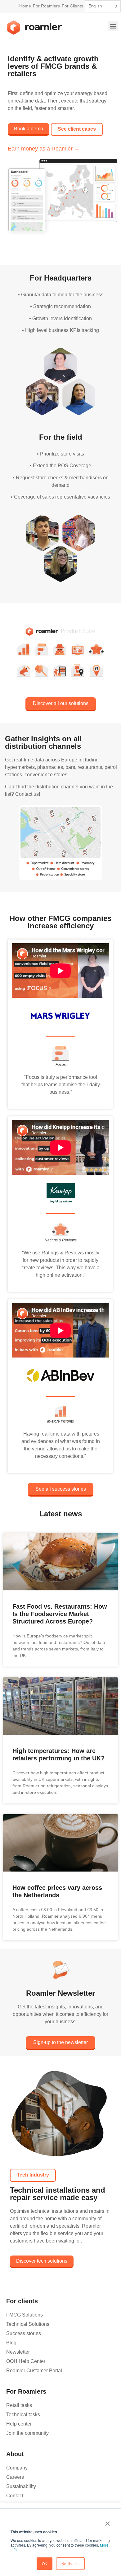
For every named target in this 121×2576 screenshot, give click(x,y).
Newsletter (18, 2352)
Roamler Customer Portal (34, 2371)
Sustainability (21, 2486)
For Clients (72, 6)
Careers (15, 2477)
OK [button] (45, 2563)
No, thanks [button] (70, 2563)
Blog (11, 2343)
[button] (113, 26)
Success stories (24, 2333)
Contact (15, 2496)
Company (17, 2468)
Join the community (27, 2433)
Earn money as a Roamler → (44, 149)
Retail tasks (19, 2405)
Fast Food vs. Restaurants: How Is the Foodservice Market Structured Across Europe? (60, 1614)
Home (25, 6)
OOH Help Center (26, 2361)
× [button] (108, 2522)
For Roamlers (46, 6)
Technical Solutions (28, 2324)
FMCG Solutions (25, 2315)
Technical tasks (23, 2415)
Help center (19, 2424)
